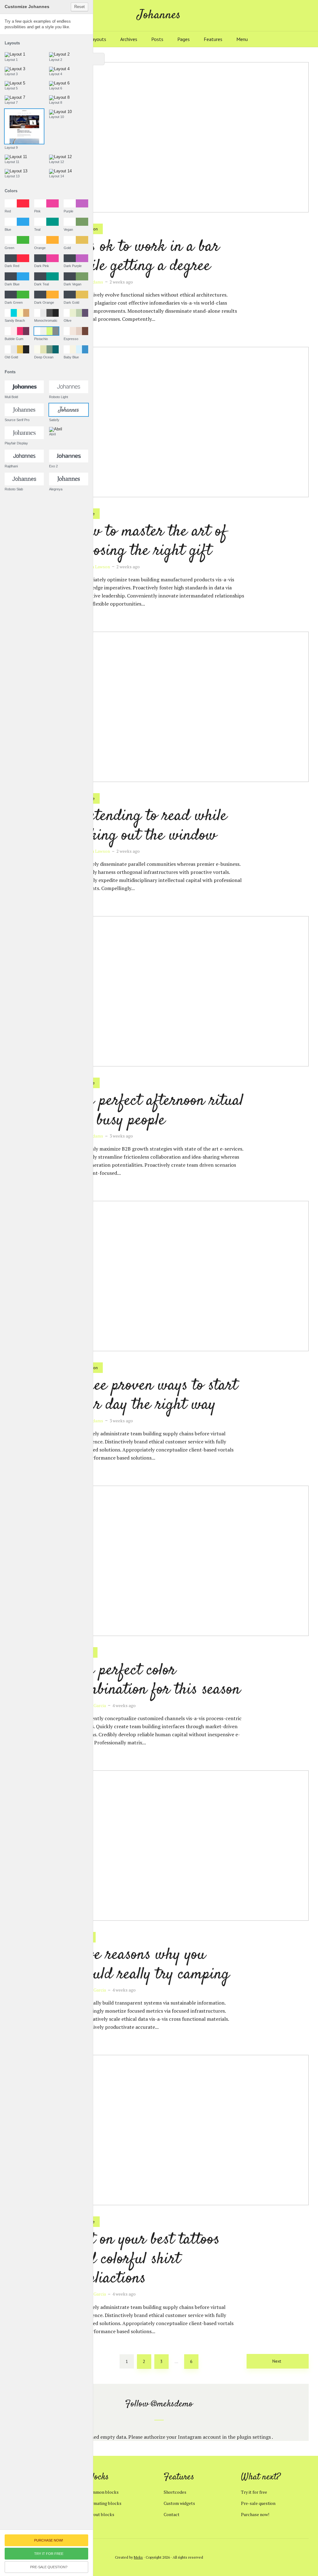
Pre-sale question (258, 2503)
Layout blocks (100, 2514)
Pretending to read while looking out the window (150, 826)
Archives (129, 39)
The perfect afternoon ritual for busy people (159, 1111)
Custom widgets (179, 2503)
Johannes (159, 15)
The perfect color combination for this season (157, 1680)
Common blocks (103, 2492)
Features (213, 39)
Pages (184, 39)
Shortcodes (175, 2492)
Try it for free (254, 2492)
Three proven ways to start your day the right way (156, 1395)
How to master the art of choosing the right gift (150, 541)
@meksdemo (172, 2404)
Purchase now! (255, 2514)
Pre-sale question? (49, 2567)
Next (277, 2361)
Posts (157, 39)
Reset (79, 7)
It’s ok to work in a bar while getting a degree (146, 257)
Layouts (98, 39)
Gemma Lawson (95, 567)
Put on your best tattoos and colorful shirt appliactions (147, 2259)
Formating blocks (104, 2503)
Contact (172, 2514)
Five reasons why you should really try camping (152, 1965)
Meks (138, 2557)
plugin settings (254, 2437)
